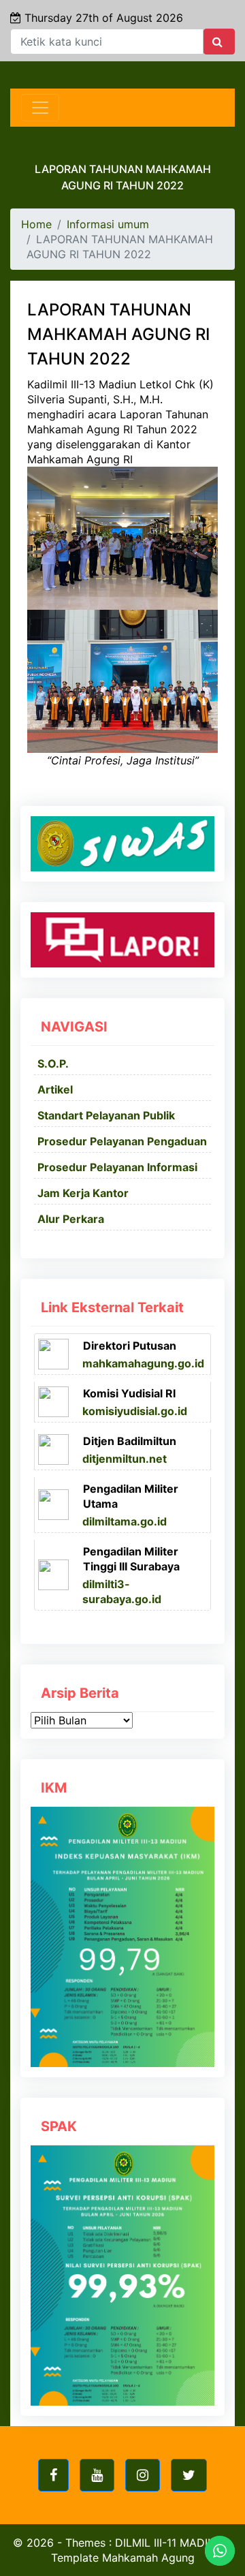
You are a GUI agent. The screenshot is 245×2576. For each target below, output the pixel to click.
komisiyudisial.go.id (135, 1411)
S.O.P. (53, 1064)
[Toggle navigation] (40, 108)
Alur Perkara (71, 1219)
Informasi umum (108, 224)
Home (36, 224)
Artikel (55, 1089)
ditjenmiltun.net (125, 1459)
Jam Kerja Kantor (83, 1193)
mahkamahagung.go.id (143, 1363)
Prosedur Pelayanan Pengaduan (122, 1141)
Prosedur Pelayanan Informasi (117, 1167)
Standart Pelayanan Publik (106, 1115)
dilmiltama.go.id (125, 1521)
